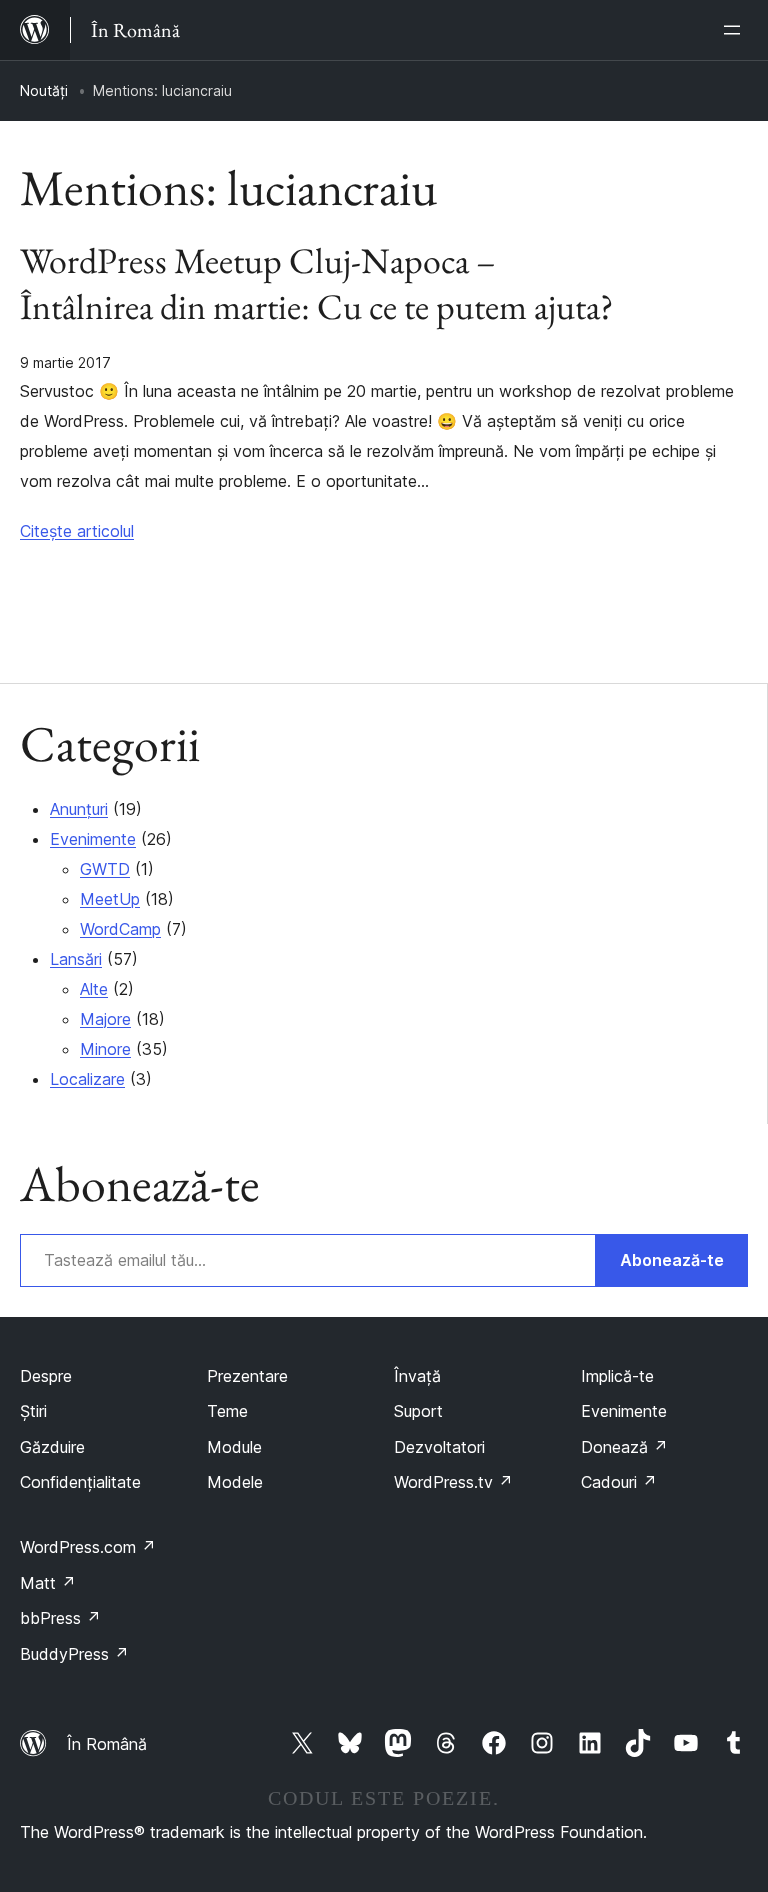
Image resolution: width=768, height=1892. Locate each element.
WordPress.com (88, 1547)
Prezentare (247, 1376)
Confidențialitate (80, 1482)
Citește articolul (77, 531)
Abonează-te (672, 1260)
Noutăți (44, 90)
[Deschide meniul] (736, 30)
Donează (624, 1447)
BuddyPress (74, 1654)
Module (234, 1447)
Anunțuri (79, 809)
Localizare (87, 1079)
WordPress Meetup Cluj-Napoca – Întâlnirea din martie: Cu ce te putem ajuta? (317, 284)
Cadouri (619, 1482)
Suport (418, 1411)
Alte (94, 989)
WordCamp (120, 929)
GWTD (105, 869)
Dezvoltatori (439, 1447)
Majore (105, 1019)
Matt (48, 1583)
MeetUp (110, 899)
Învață (417, 1376)
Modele (235, 1482)
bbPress (60, 1618)
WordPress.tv (453, 1482)
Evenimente (93, 839)
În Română (107, 1744)
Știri (33, 1411)
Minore (105, 1049)
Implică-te (617, 1376)
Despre (46, 1376)
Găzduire (52, 1447)
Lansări (76, 959)
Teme (227, 1411)
